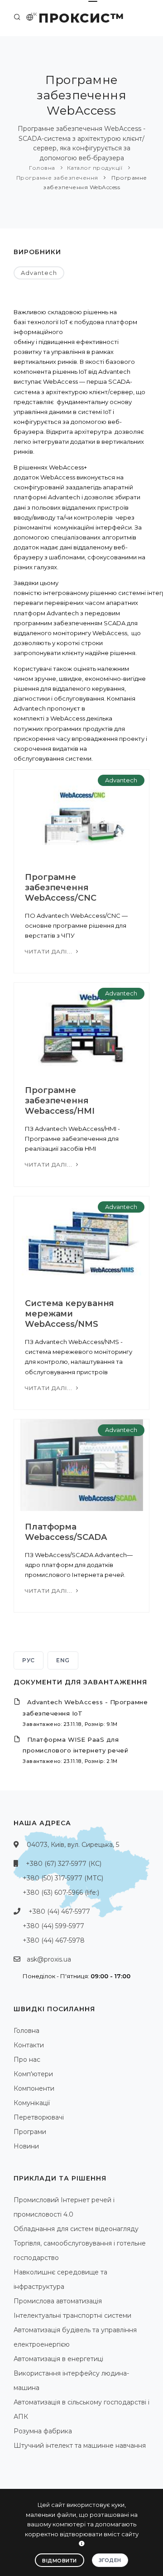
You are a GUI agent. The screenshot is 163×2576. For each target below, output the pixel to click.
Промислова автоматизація (58, 2301)
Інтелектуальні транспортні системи (72, 2316)
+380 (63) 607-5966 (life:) (61, 1892)
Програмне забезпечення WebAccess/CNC (61, 888)
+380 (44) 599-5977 (53, 1926)
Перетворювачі (39, 2117)
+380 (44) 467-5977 (59, 1911)
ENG (63, 1660)
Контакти (29, 2045)
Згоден (110, 2560)
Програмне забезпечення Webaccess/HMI (60, 1101)
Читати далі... (50, 951)
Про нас (27, 2060)
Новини (26, 2146)
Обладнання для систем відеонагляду (76, 2229)
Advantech (39, 273)
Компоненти (34, 2088)
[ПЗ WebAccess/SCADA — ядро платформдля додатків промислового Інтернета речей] (81, 1465)
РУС (29, 1660)
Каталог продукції (95, 168)
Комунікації (32, 2103)
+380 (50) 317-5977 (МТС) (63, 1878)
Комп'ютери (33, 2074)
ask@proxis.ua (49, 1959)
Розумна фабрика (43, 2431)
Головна (42, 168)
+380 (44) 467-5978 (54, 1940)
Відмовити (60, 2561)
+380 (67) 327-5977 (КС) (64, 1864)
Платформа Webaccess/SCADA (66, 1532)
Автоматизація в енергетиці (58, 2359)
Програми (30, 2132)
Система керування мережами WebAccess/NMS (70, 1314)
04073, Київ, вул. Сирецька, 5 (73, 1845)
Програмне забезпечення (57, 178)
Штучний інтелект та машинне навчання (80, 2446)
